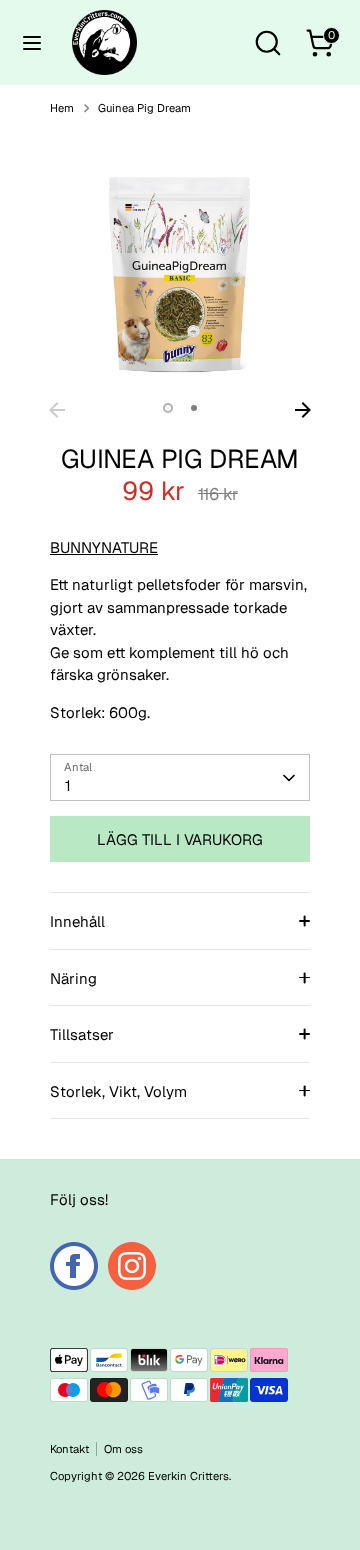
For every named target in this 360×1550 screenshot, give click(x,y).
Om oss (123, 1449)
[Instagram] (132, 1266)
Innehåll (77, 921)
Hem (62, 108)
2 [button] (194, 408)
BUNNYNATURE (104, 547)
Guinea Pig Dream (144, 108)
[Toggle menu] (32, 42)
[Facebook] (74, 1266)
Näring (73, 978)
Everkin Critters (188, 1476)
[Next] (303, 410)
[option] (180, 262)
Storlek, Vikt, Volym (118, 1091)
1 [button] (168, 408)
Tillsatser (82, 1034)
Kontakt (69, 1449)
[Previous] (57, 410)
